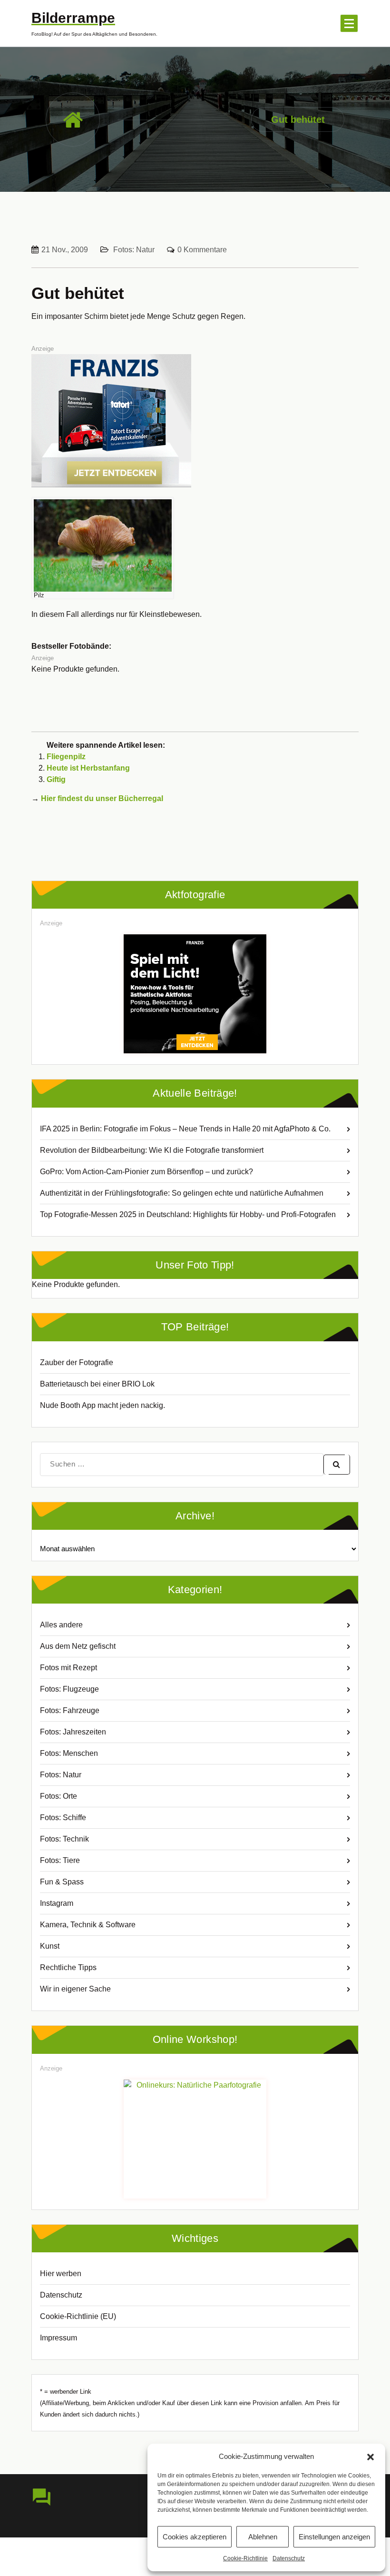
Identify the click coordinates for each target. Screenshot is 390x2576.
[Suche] (337, 1465)
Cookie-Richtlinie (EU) (78, 2316)
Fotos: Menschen (69, 1753)
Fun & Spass (62, 1882)
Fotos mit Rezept (68, 1668)
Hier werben (61, 2274)
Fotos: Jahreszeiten (73, 1732)
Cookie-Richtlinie (245, 2558)
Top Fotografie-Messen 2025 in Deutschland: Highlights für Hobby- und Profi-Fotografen (188, 1214)
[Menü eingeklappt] (349, 23)
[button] (370, 2457)
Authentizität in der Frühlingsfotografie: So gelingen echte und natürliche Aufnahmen (182, 1193)
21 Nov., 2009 (65, 250)
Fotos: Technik (64, 1839)
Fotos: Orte (58, 1796)
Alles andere (61, 1625)
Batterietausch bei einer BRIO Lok (97, 1384)
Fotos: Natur (134, 250)
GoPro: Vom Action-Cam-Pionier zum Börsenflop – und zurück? (146, 1172)
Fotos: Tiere (60, 1860)
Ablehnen (263, 2537)
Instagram (57, 1903)
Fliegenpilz (66, 757)
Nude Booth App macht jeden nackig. (102, 1405)
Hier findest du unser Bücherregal (102, 798)
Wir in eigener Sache (75, 1989)
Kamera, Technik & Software (88, 1925)
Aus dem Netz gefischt (78, 1646)
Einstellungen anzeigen (334, 2537)
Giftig (56, 779)
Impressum (58, 2338)
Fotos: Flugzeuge (69, 1689)
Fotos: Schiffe (63, 1818)
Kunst (50, 1946)
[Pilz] (103, 545)
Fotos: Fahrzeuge (70, 1710)
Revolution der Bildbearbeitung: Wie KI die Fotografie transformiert (152, 1150)
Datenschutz (289, 2558)
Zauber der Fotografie (77, 1362)
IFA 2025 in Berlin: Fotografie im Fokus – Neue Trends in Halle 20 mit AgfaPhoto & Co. (185, 1129)
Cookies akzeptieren (195, 2537)
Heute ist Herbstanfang (88, 768)
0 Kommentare (202, 250)
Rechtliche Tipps (68, 1967)
